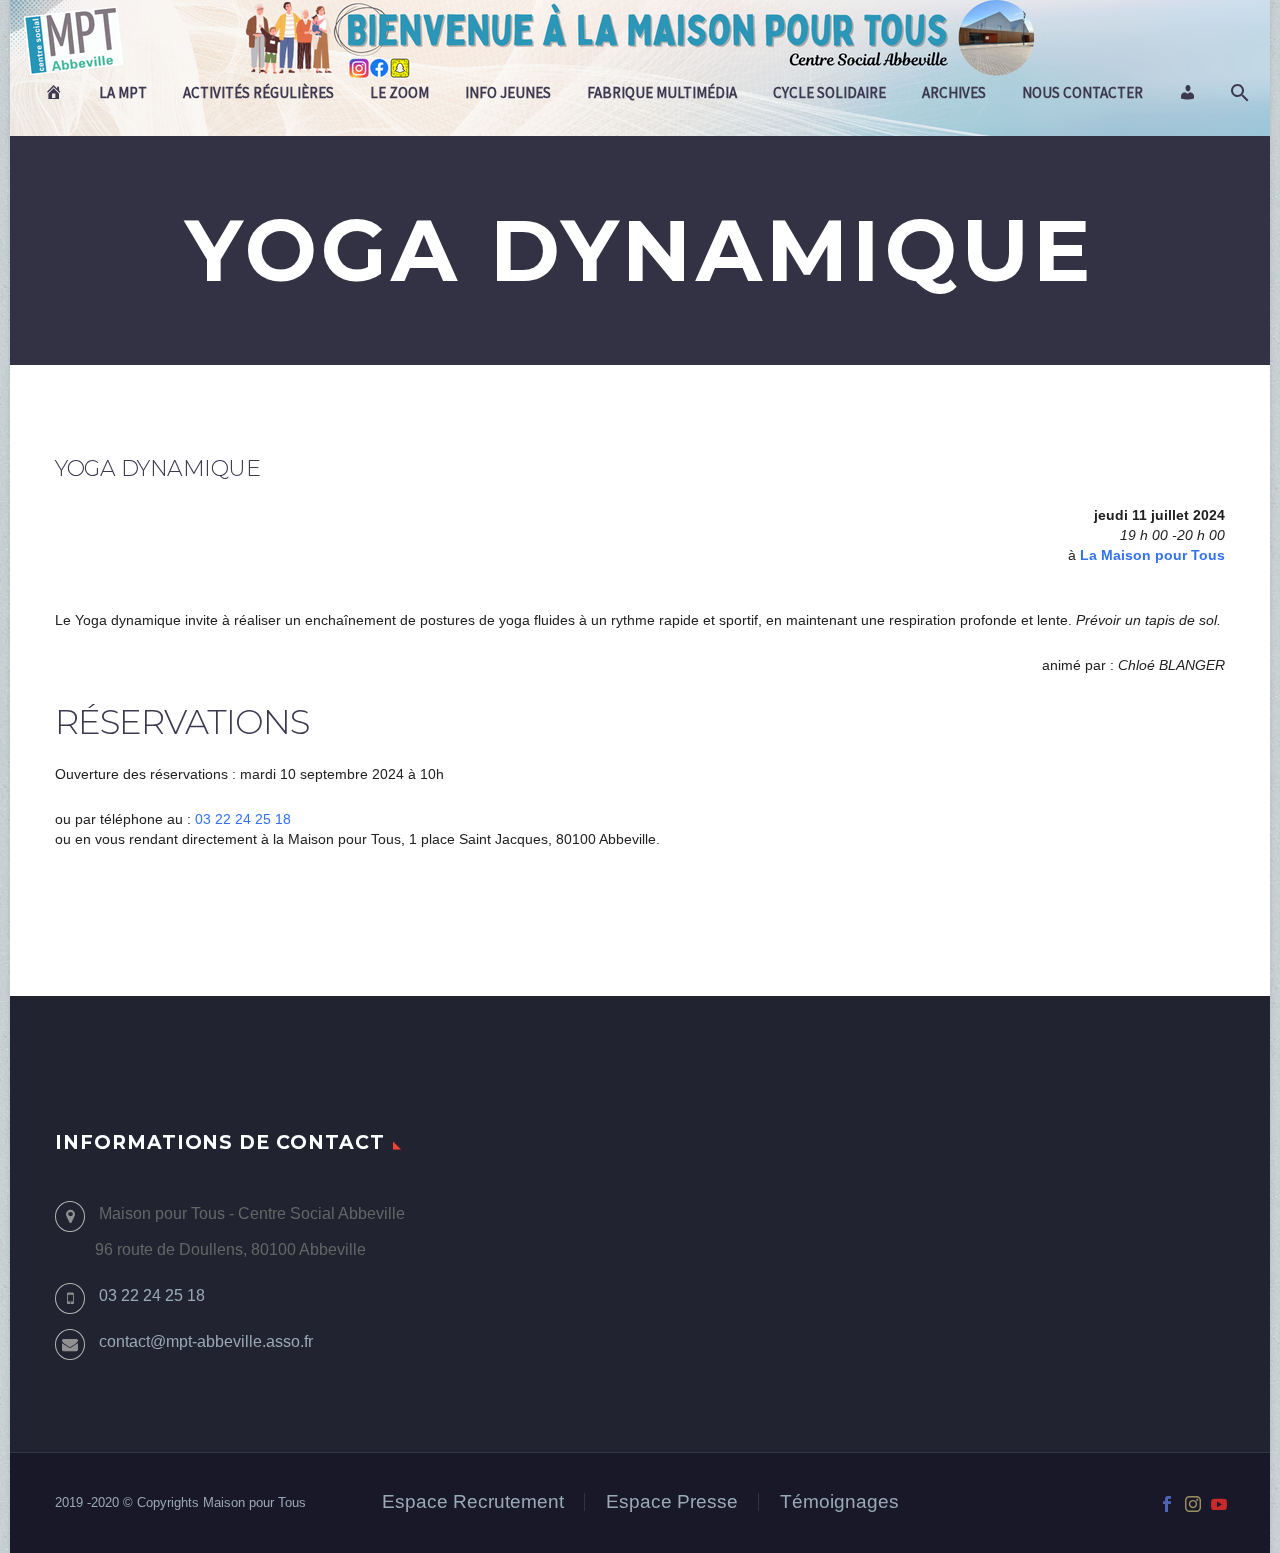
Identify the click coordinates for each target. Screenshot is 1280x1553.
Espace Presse (672, 1502)
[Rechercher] (1237, 93)
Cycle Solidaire (829, 92)
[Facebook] (1167, 1504)
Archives (954, 92)
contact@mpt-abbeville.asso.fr (206, 1341)
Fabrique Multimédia (662, 92)
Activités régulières (258, 92)
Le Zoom (399, 92)
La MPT (123, 92)
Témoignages (839, 1502)
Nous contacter (1082, 92)
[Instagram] (1193, 1504)
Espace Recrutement (473, 1502)
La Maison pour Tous (1152, 555)
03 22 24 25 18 (243, 819)
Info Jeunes (508, 92)
